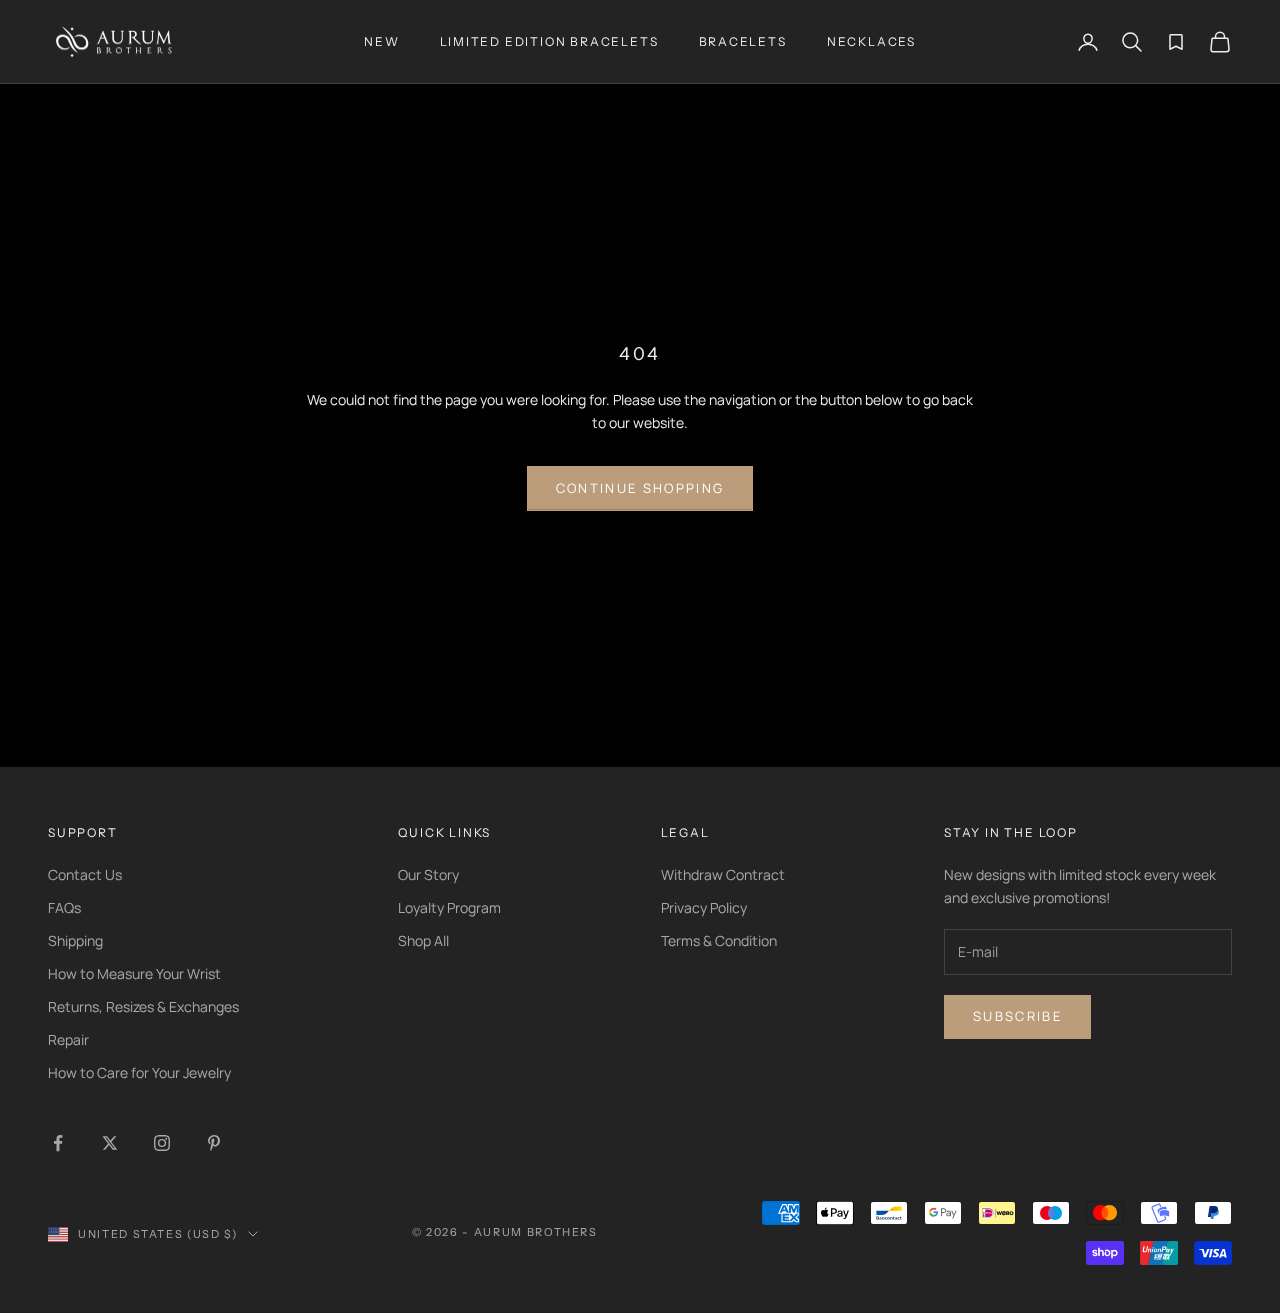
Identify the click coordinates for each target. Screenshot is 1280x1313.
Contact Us (85, 874)
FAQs (64, 907)
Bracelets (743, 41)
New (381, 41)
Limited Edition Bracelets (549, 41)
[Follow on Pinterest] (214, 1143)
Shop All (423, 940)
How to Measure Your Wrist (134, 973)
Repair (68, 1039)
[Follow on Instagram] (162, 1143)
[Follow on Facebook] (58, 1143)
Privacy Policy (704, 907)
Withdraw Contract (723, 874)
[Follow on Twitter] (110, 1143)
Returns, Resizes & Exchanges (143, 1006)
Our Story (428, 874)
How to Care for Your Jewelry (139, 1072)
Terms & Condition (719, 940)
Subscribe (1017, 1016)
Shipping (75, 940)
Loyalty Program (449, 907)
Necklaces (871, 41)
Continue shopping (640, 488)
